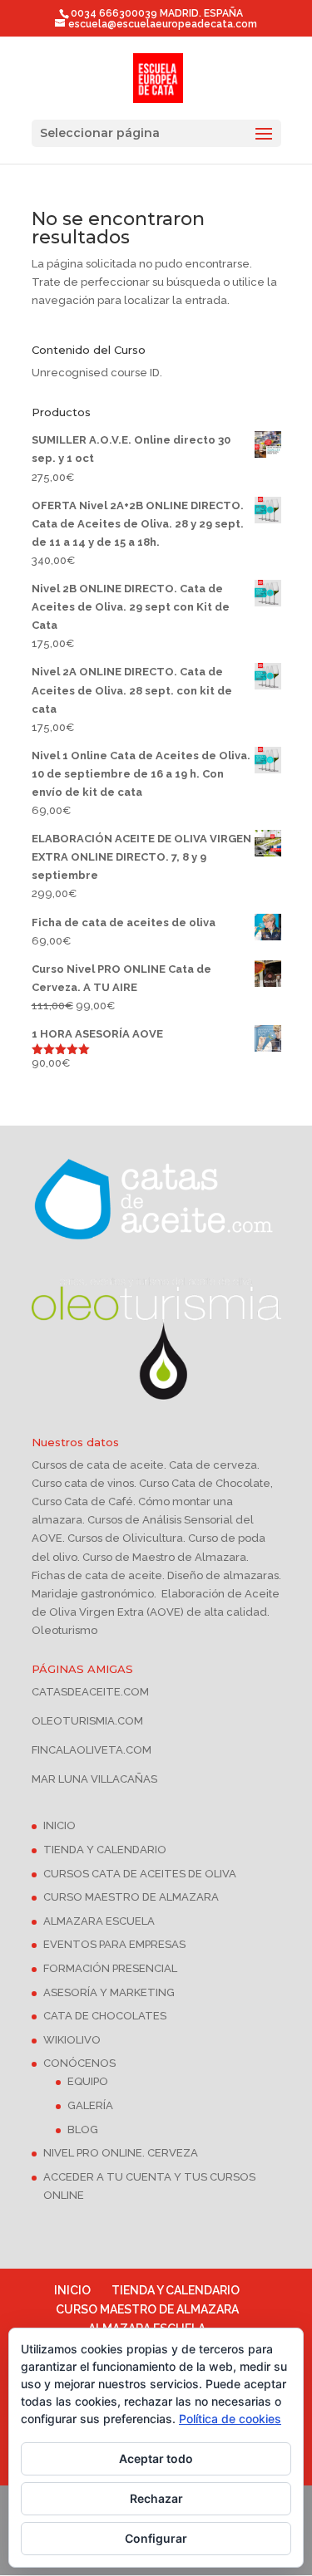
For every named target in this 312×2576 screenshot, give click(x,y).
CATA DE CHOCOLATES (105, 2016)
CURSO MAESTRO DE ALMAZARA (131, 1897)
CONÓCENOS (79, 2063)
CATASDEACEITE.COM (90, 1692)
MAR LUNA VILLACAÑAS (94, 1779)
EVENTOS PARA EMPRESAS (114, 1944)
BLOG (83, 2129)
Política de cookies (230, 2419)
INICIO (59, 1825)
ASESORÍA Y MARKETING (109, 1992)
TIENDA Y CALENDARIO (105, 1850)
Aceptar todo (156, 2458)
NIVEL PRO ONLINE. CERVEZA (121, 2153)
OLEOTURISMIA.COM (87, 1721)
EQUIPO (88, 2081)
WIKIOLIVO (72, 2040)
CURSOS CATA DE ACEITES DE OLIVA (140, 1874)
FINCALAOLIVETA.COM (92, 1750)
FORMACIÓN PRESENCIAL (110, 1968)
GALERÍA (90, 2105)
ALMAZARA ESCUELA (99, 1921)
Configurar (156, 2538)
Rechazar (156, 2498)
